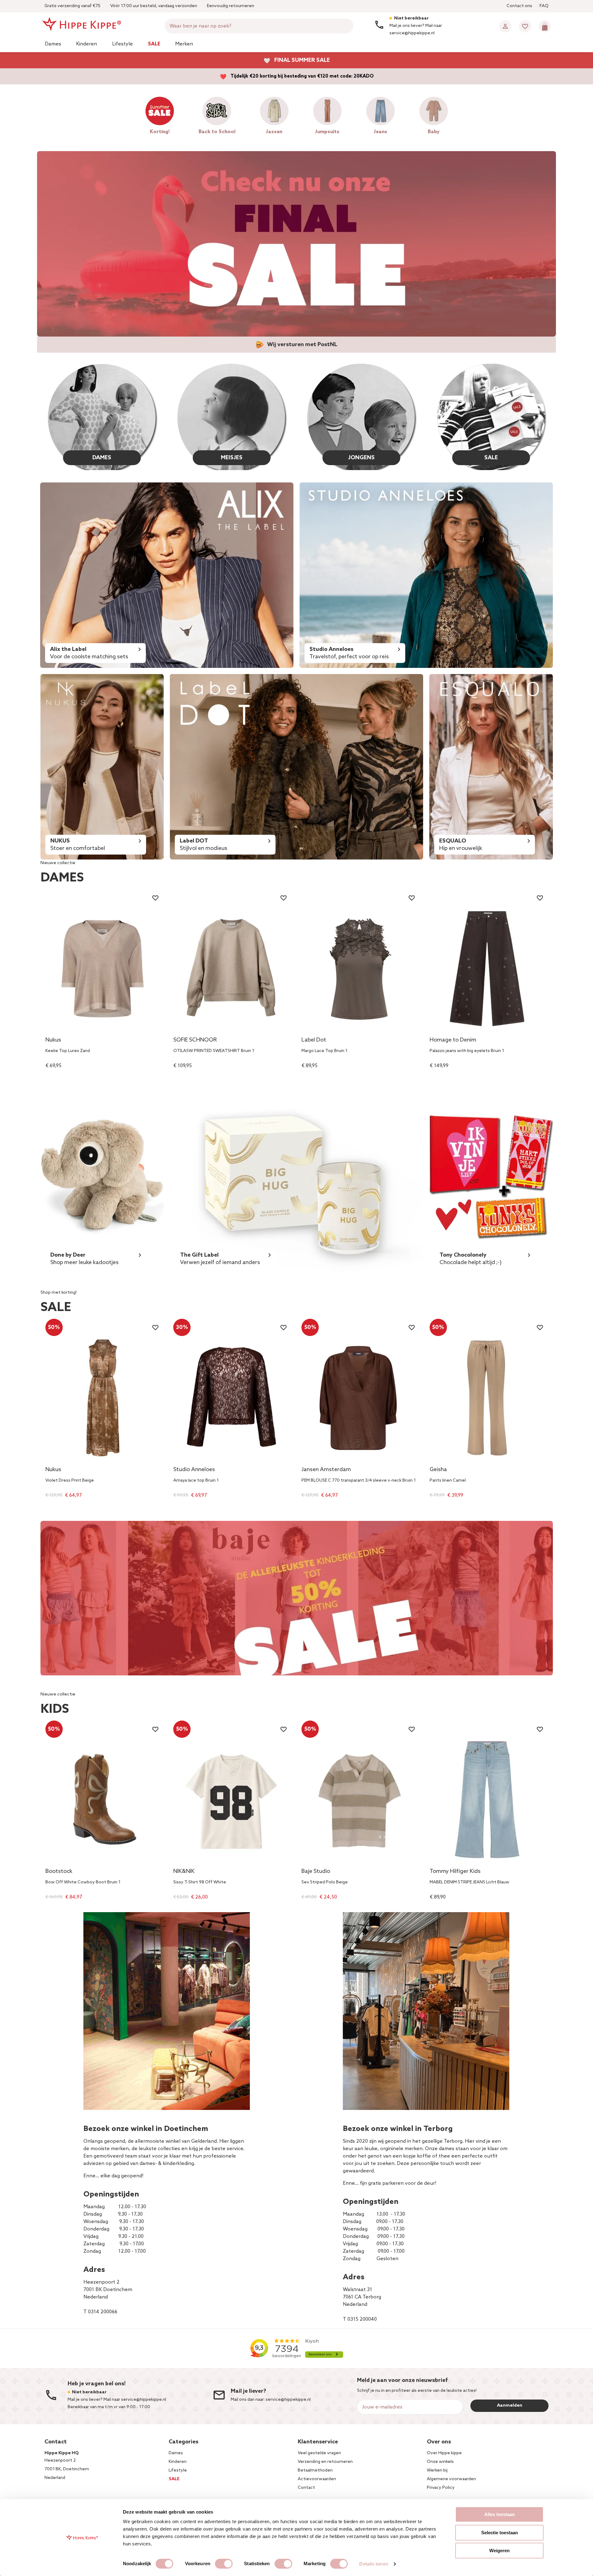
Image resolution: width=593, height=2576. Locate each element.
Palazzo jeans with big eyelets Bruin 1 (467, 1051)
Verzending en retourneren (325, 2462)
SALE (491, 458)
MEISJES (232, 458)
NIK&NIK (184, 1872)
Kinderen (86, 44)
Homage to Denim (453, 1040)
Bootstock (59, 1872)
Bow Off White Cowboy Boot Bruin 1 (83, 1882)
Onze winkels (440, 2462)
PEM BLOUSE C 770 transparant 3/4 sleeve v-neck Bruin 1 (359, 1481)
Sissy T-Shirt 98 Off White (200, 1882)
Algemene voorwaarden (451, 2479)
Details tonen (374, 2564)
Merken (184, 44)
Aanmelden (510, 2406)
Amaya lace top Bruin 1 (196, 1481)
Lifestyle (122, 44)
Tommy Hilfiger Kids (455, 1872)
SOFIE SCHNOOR (195, 1040)
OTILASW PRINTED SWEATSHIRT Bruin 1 (214, 1051)
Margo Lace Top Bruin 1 (324, 1051)
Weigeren (499, 2551)
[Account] (505, 26)
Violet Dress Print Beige (70, 1481)
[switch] (224, 2564)
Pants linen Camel (448, 1481)
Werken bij (437, 2470)
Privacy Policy (441, 2488)
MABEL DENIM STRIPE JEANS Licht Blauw (469, 1882)
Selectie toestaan (500, 2533)
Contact (306, 2488)
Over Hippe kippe (444, 2453)
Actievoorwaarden (317, 2479)
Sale (154, 44)
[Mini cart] (545, 26)
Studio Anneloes (194, 1470)
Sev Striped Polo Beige (325, 1882)
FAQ (544, 6)
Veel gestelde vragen (319, 2453)
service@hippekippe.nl (288, 2400)
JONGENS (361, 458)
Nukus (53, 1040)
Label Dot (314, 1040)
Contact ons (519, 6)
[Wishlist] (525, 26)
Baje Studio (316, 1872)
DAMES (102, 458)
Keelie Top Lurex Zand (68, 1051)
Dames (53, 44)
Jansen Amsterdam (326, 1470)
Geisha (438, 1470)
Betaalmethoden (315, 2470)
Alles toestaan (500, 2514)
